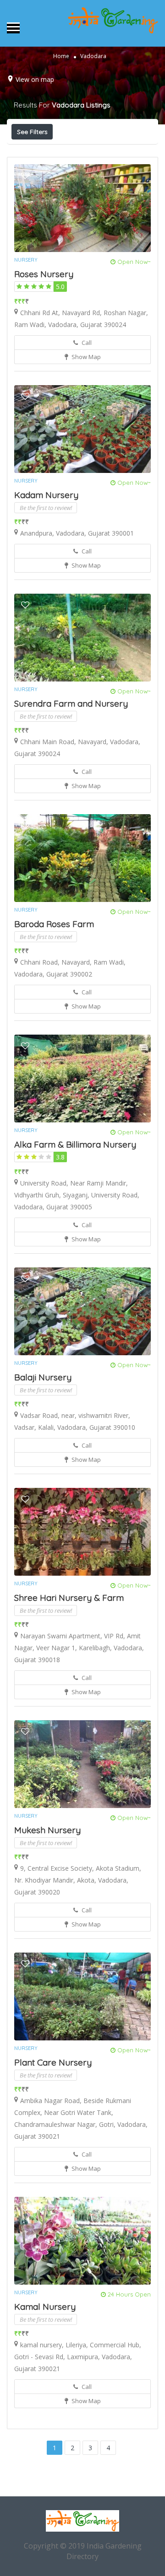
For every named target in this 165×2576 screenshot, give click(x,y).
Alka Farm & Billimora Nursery (75, 1144)
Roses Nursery (44, 274)
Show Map (85, 357)
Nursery (26, 260)
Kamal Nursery (45, 2307)
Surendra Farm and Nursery (71, 703)
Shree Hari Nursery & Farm (69, 1598)
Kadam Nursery (46, 495)
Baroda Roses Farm (54, 924)
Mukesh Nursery (47, 1830)
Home (61, 56)
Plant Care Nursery (53, 2062)
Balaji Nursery (43, 1377)
